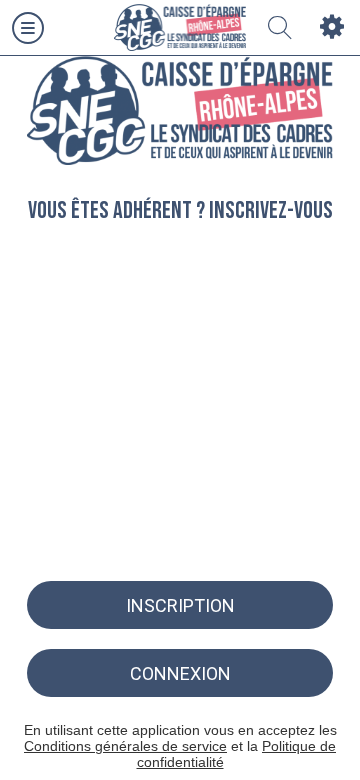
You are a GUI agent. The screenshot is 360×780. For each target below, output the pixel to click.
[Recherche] (280, 28)
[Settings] (332, 28)
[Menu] (28, 28)
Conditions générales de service (125, 746)
